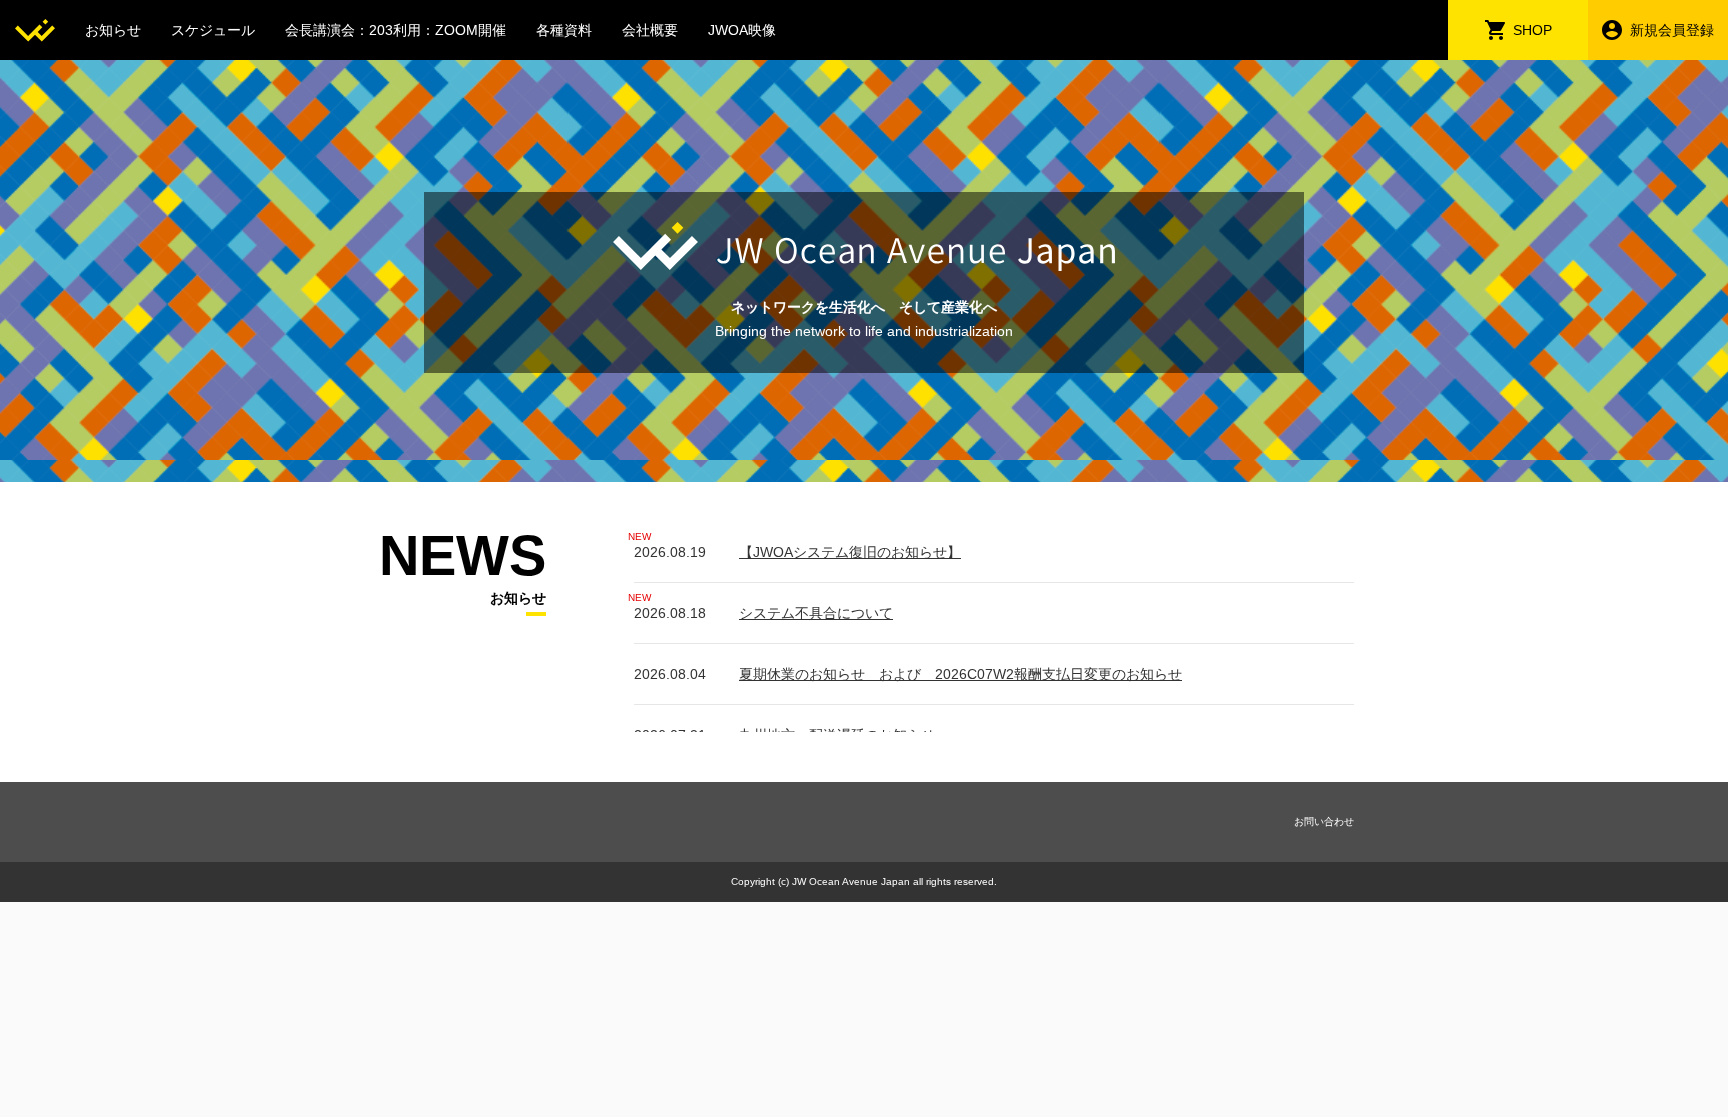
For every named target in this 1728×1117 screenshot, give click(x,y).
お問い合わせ (1324, 821)
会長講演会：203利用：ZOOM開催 (395, 30)
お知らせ (113, 30)
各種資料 (564, 30)
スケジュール (213, 30)
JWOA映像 (742, 30)
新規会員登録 (1672, 30)
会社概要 (650, 30)
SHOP (1532, 30)
